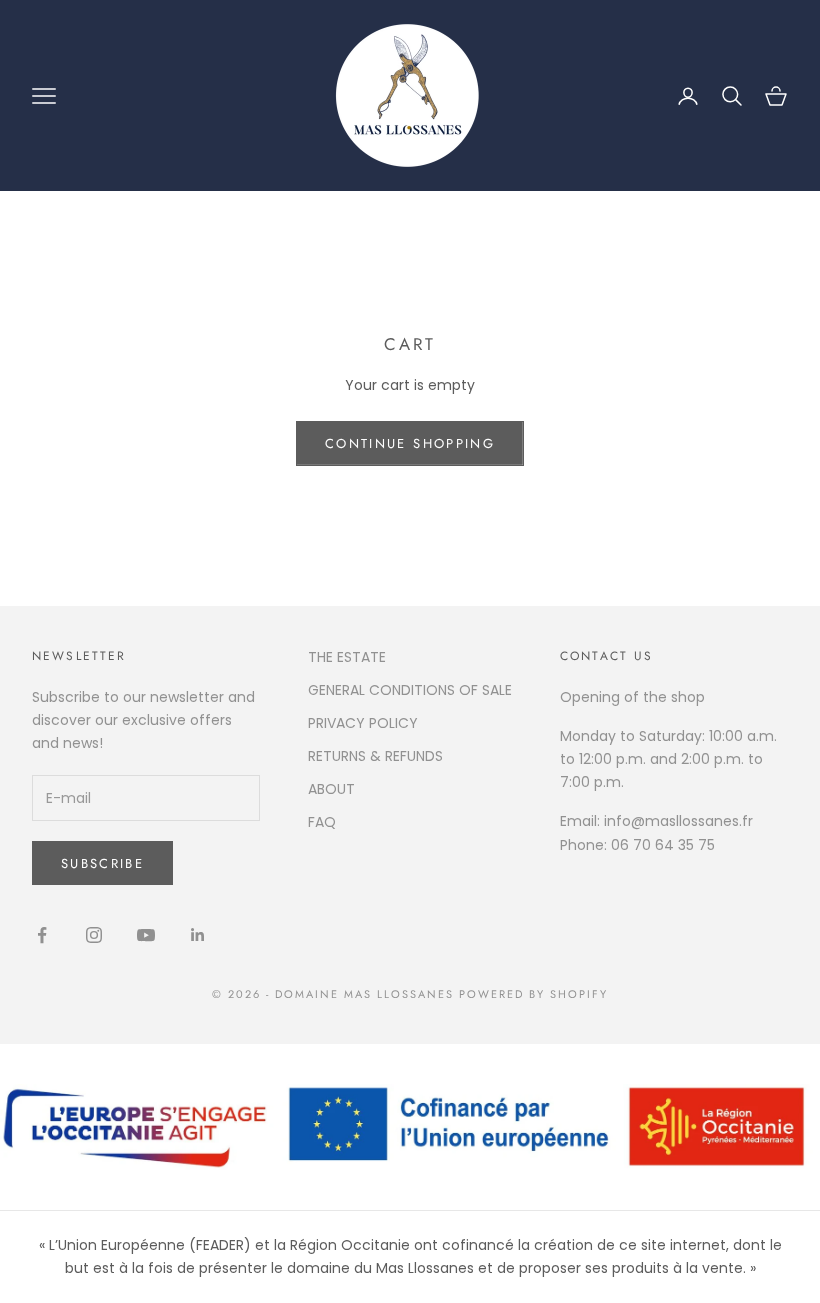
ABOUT (331, 789)
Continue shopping (410, 443)
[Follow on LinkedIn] (198, 935)
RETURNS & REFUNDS (375, 756)
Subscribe (102, 863)
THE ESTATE (347, 657)
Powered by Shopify (533, 994)
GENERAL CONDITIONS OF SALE (410, 690)
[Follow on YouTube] (146, 935)
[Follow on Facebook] (42, 935)
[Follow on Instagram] (94, 935)
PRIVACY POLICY (363, 723)
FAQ (322, 822)
